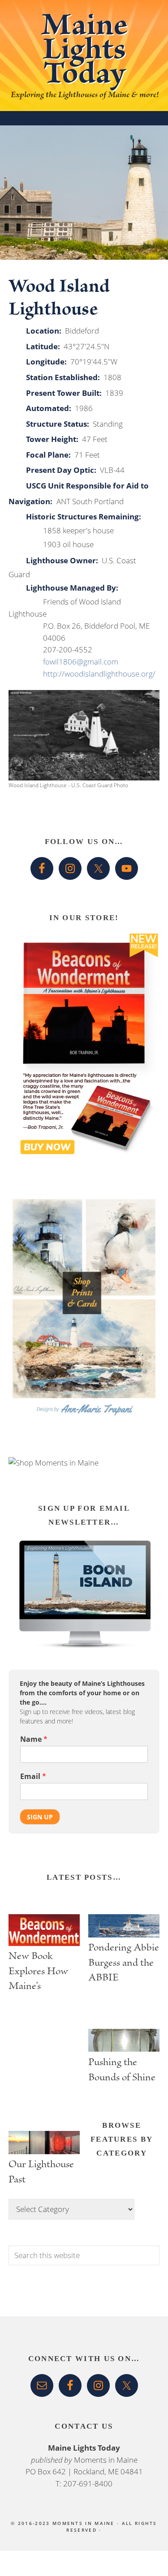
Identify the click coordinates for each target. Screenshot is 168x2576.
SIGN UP (40, 1817)
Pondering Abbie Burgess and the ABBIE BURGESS (124, 1963)
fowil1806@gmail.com (81, 662)
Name (34, 1739)
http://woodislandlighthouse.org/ (99, 674)
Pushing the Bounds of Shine (122, 2071)
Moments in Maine (106, 2460)
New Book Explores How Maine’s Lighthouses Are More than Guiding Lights (42, 1971)
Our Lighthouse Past (41, 2173)
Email (33, 1777)
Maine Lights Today (84, 53)
